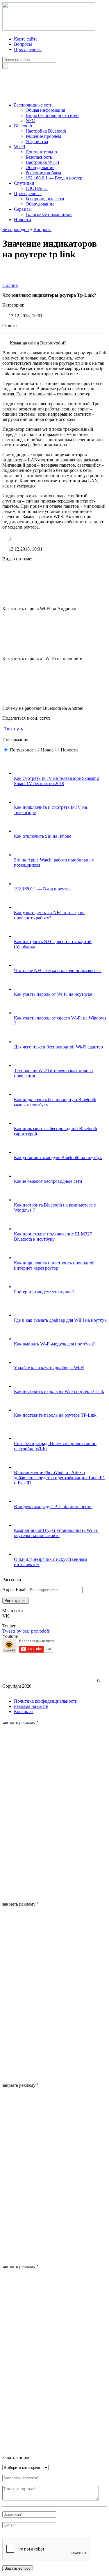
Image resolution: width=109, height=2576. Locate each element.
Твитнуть (14, 729)
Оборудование (40, 167)
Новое (47, 750)
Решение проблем (43, 136)
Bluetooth (23, 126)
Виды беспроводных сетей (52, 115)
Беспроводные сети (33, 105)
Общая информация (45, 110)
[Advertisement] (26, 1812)
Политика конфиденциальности (46, 1701)
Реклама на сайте (31, 1706)
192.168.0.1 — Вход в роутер (54, 178)
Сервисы (23, 209)
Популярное (22, 750)
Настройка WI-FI (42, 162)
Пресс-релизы (28, 49)
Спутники (24, 183)
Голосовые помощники (49, 214)
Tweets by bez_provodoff (26, 1631)
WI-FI (20, 147)
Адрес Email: (16, 1590)
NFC (30, 121)
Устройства (37, 141)
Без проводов (16, 229)
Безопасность (39, 157)
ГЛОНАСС (37, 188)
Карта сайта (26, 39)
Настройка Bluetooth (46, 131)
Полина (10, 285)
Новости (23, 220)
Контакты (24, 1711)
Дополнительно (41, 152)
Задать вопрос (18, 2568)
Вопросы (23, 44)
